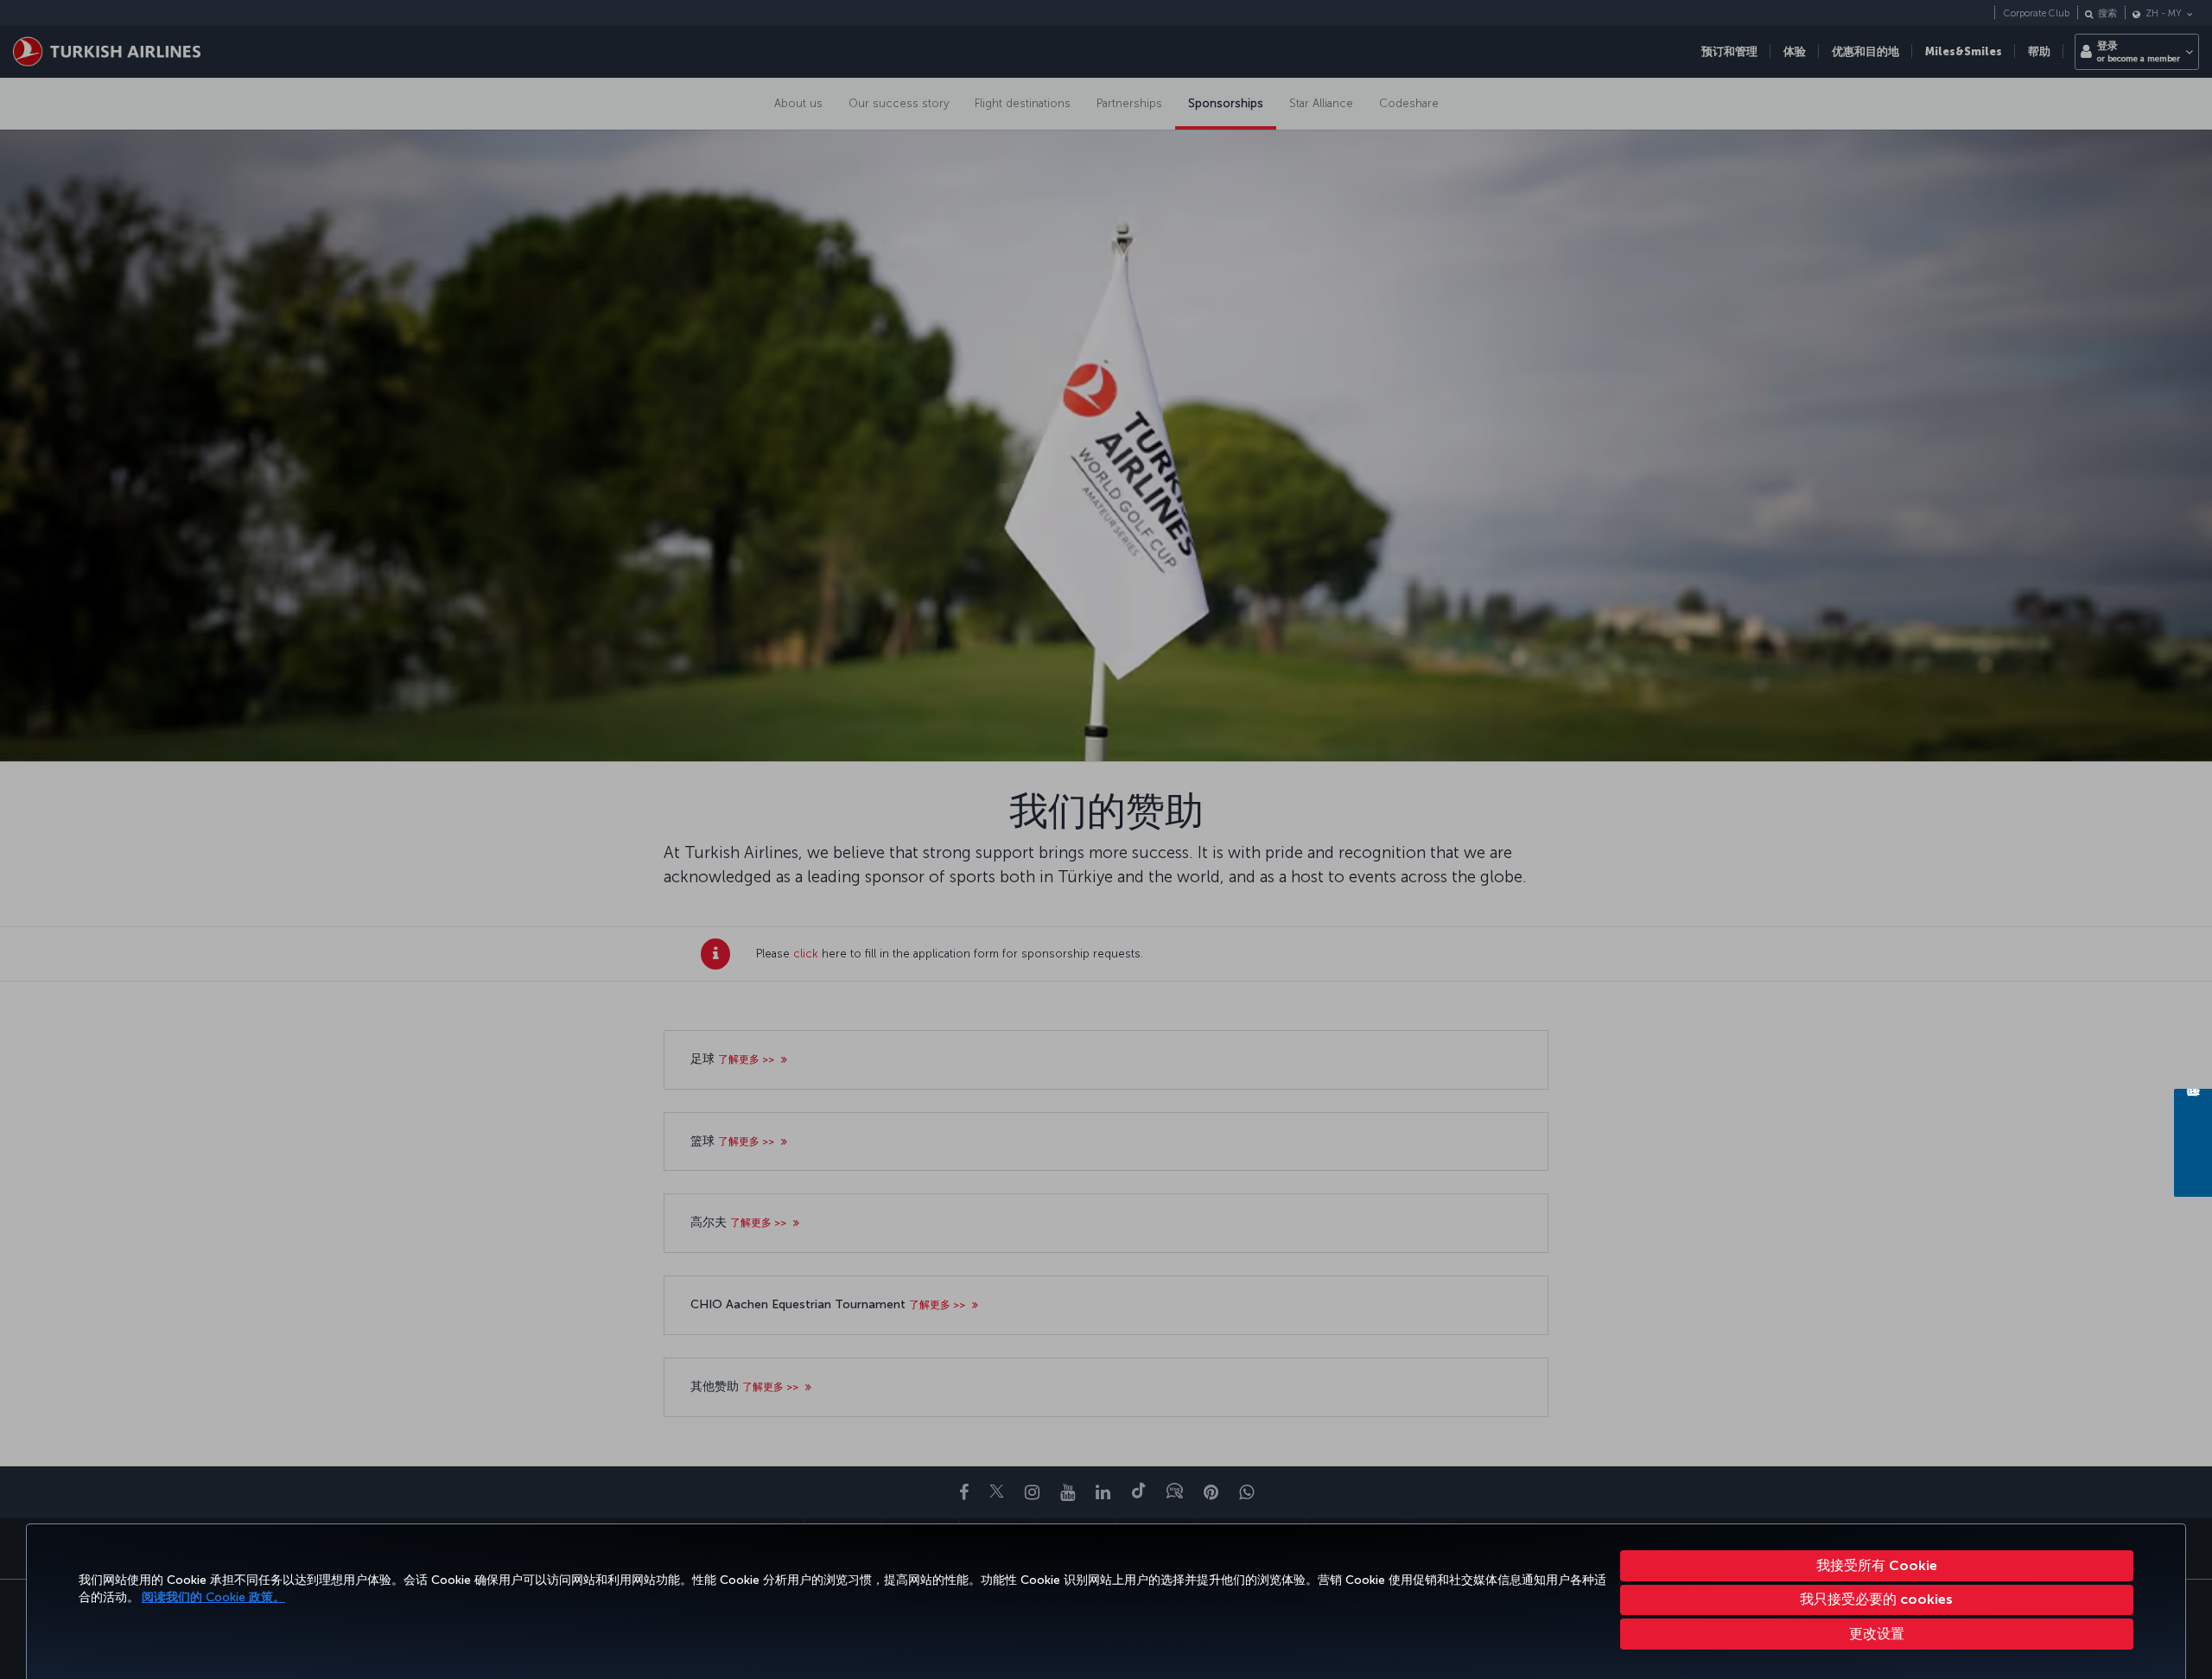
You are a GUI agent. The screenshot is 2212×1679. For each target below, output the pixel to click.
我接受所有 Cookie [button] (1877, 1565)
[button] (1877, 1634)
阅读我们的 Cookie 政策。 (213, 1597)
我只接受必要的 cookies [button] (1876, 1599)
